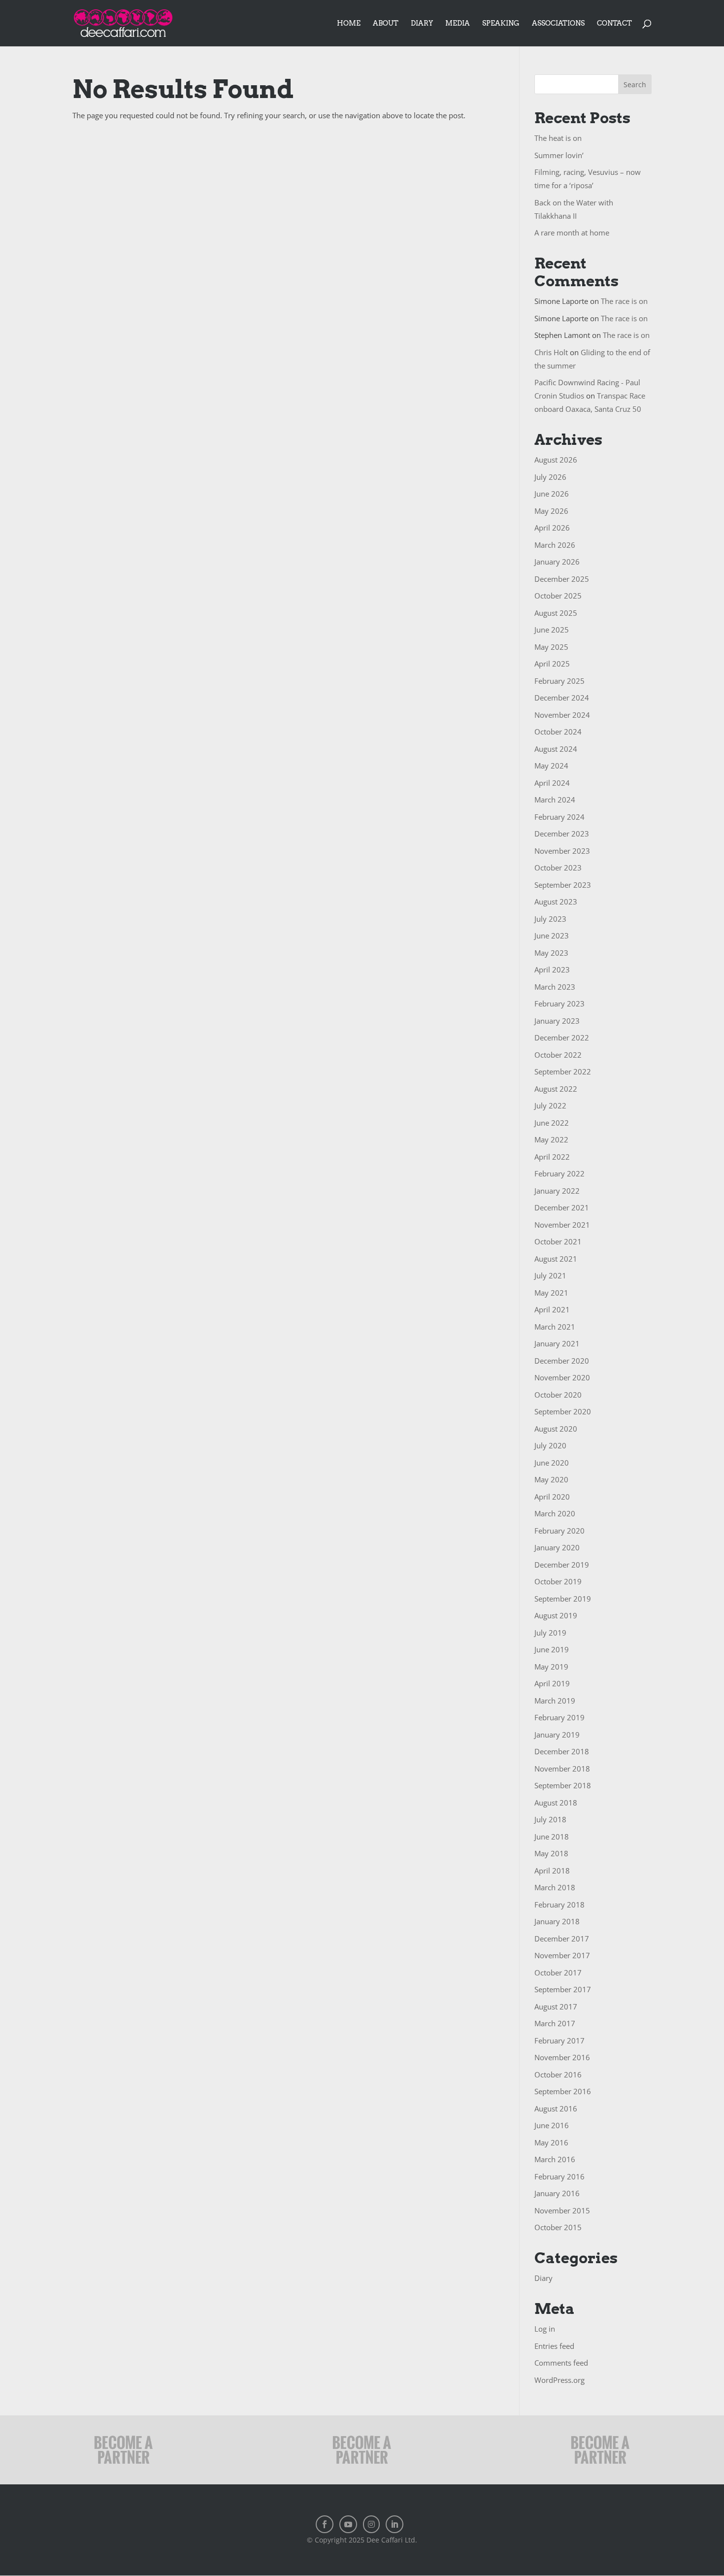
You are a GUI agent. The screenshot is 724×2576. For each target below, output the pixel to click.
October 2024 (558, 732)
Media (458, 23)
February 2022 (559, 1173)
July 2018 (550, 1819)
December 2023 (562, 834)
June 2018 (552, 1837)
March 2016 (555, 2159)
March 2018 (555, 1887)
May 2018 (551, 1853)
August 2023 (556, 902)
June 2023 (552, 936)
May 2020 (551, 1479)
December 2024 (562, 698)
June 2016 (552, 2125)
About (386, 23)
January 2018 (557, 1921)
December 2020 (562, 1361)
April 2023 (552, 970)
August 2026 (556, 460)
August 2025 (556, 613)
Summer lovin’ (559, 155)
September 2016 (563, 2091)
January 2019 (557, 1735)
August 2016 (556, 2108)
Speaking (501, 23)
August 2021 (556, 1259)
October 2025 (558, 596)
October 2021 (558, 1241)
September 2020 (563, 1411)
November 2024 (562, 715)
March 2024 (555, 800)
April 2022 (552, 1157)
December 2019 (562, 1565)
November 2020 (562, 1377)
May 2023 (551, 953)
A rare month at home (572, 233)
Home (349, 23)
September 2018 (563, 1785)
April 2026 (552, 528)
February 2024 (559, 817)
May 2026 (551, 511)
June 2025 (552, 630)
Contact (614, 23)
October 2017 (558, 1973)
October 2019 (558, 1581)
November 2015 (562, 2210)
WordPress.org (559, 2380)
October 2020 (558, 1395)
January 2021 (557, 1343)
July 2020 (550, 1445)
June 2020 (552, 1463)
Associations (558, 23)
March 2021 (555, 1327)
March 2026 (555, 545)
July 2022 (550, 1105)
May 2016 (551, 2142)
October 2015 (558, 2227)
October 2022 (558, 1055)
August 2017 (556, 2007)
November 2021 (562, 1225)
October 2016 (558, 2074)
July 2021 (550, 1275)
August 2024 (556, 749)
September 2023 (563, 885)
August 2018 (556, 1803)
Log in (545, 2329)
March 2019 (555, 1701)
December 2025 (562, 579)
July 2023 (550, 919)
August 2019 (556, 1615)
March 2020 (555, 1513)
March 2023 (555, 987)
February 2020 (559, 1531)
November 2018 (562, 1769)
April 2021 (552, 1309)
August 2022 (556, 1089)
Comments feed (561, 2363)
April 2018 (552, 1871)
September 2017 (563, 1989)
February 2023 (559, 1004)
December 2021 (562, 1207)
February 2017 (559, 2041)
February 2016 (559, 2176)
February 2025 (559, 681)
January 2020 (557, 1547)
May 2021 (551, 1293)
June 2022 (552, 1123)
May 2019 (551, 1667)
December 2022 (562, 1037)
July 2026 (550, 477)
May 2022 (551, 1139)
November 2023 (562, 851)
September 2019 (563, 1599)
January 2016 (557, 2193)
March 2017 (555, 2023)
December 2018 (562, 1751)
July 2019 (550, 1633)
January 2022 (557, 1191)
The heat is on (558, 138)
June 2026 (552, 494)
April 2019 (552, 1683)
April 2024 (552, 783)
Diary (422, 23)
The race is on (624, 301)
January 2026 (557, 562)
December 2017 (562, 1939)
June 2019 (552, 1649)
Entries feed (554, 2346)
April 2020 (552, 1497)
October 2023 (558, 868)
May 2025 (551, 647)
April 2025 (552, 664)
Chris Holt (551, 352)
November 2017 (562, 1955)
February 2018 (559, 1905)
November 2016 (562, 2057)
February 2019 (559, 1717)
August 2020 (556, 1429)
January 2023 (557, 1021)
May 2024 (551, 766)
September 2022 (563, 1071)
